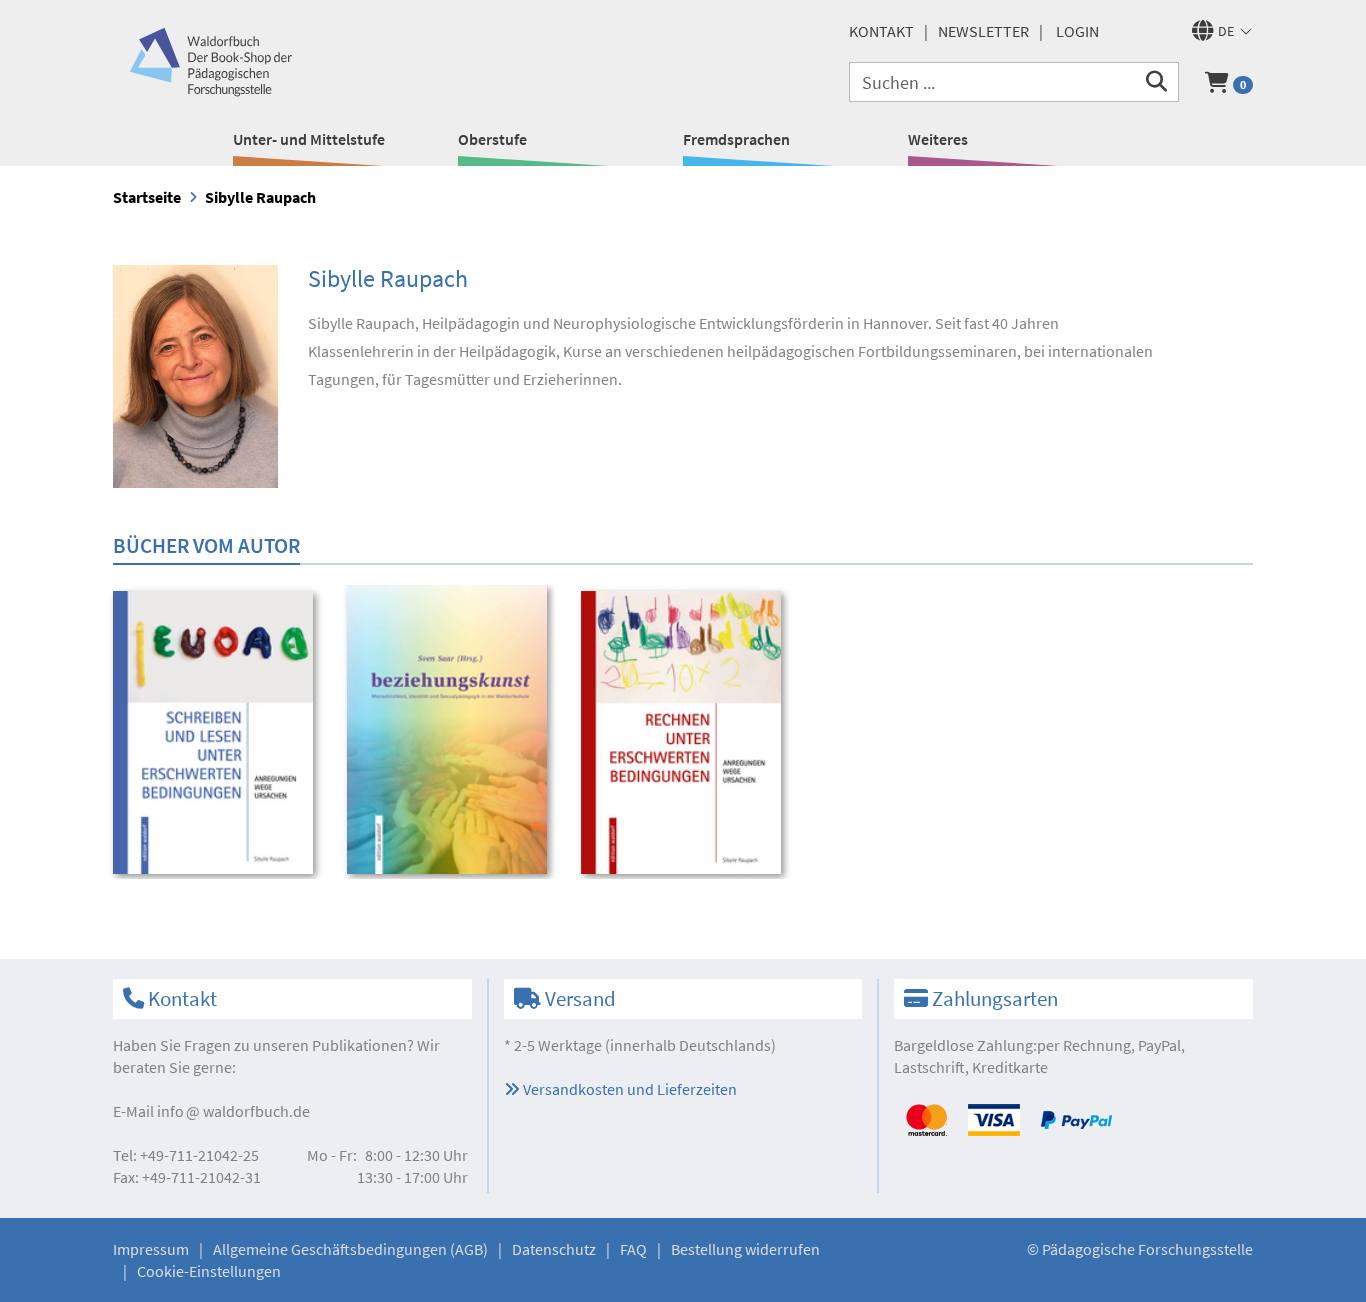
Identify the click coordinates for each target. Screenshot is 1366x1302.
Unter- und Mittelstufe (309, 139)
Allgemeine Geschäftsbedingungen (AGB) (350, 1249)
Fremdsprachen (736, 139)
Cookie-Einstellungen (209, 1271)
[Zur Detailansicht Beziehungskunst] (450, 729)
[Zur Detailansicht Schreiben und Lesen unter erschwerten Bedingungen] (216, 732)
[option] (216, 734)
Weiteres (938, 139)
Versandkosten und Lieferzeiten (628, 1089)
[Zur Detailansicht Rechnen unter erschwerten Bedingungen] (684, 732)
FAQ (633, 1249)
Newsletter (983, 31)
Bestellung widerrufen (745, 1249)
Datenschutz (554, 1249)
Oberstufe (492, 139)
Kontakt (881, 31)
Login (1077, 31)
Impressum (151, 1249)
